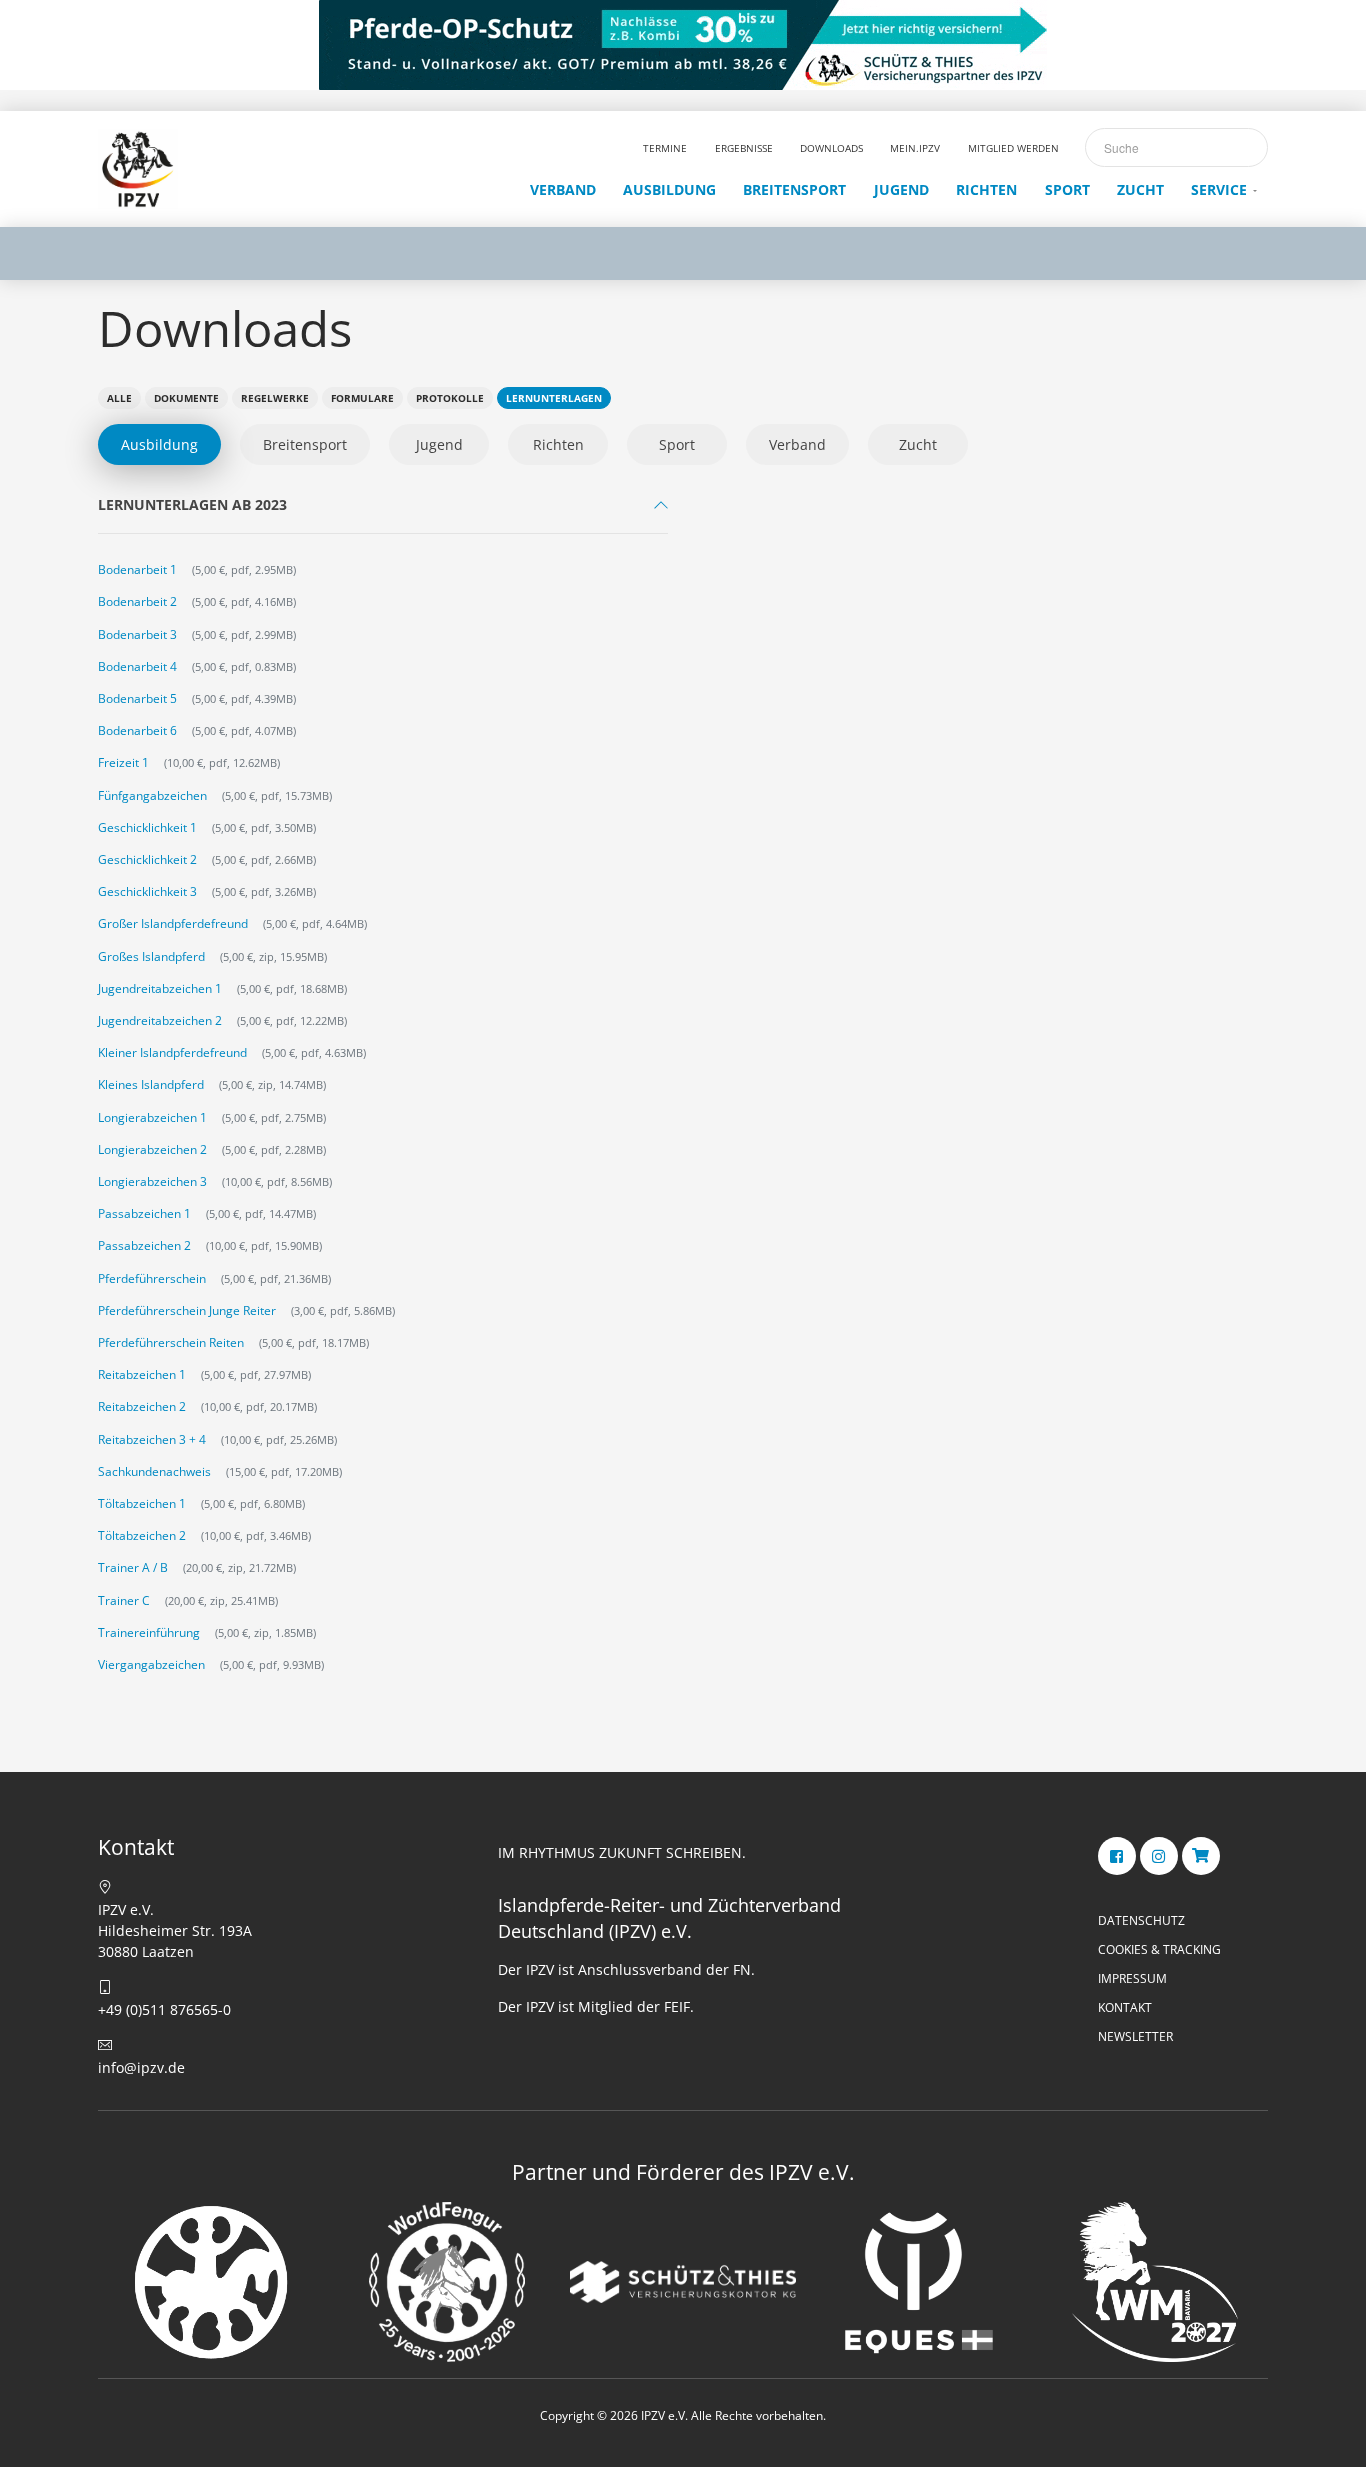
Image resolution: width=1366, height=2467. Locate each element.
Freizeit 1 (123, 762)
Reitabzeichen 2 (142, 1406)
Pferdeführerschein (152, 1278)
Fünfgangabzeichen (152, 795)
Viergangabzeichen (151, 1664)
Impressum (1132, 1978)
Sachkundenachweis (154, 1471)
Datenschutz (1141, 1920)
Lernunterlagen (554, 398)
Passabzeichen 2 (144, 1245)
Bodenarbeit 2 (137, 601)
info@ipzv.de (141, 2067)
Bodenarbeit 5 (137, 698)
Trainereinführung (149, 1632)
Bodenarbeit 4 (137, 666)
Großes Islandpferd (151, 956)
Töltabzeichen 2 (142, 1535)
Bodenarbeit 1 (137, 569)
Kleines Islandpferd (151, 1084)
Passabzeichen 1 (144, 1213)
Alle (119, 398)
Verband (797, 444)
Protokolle (450, 398)
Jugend (439, 444)
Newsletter (1135, 2036)
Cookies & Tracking (1159, 1949)
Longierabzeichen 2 (152, 1149)
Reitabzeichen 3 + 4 (152, 1439)
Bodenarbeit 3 (137, 634)
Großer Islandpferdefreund (173, 923)
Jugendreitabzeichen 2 (160, 1020)
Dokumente (186, 398)
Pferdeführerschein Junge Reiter (187, 1310)
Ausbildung (159, 444)
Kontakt (1125, 2007)
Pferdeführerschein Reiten (171, 1342)
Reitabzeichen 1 (142, 1374)
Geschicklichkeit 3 (147, 891)
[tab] (383, 509)
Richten (558, 444)
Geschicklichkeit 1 (147, 827)
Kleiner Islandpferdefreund (172, 1052)
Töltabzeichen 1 (142, 1503)
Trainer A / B (133, 1567)
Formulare (362, 398)
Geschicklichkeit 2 (147, 859)
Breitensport (305, 444)
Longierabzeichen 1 (152, 1117)
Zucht (918, 444)
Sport (677, 444)
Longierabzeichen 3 (152, 1181)
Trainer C (124, 1600)
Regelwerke (275, 398)
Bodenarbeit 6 (137, 730)
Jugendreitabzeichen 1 (160, 988)
